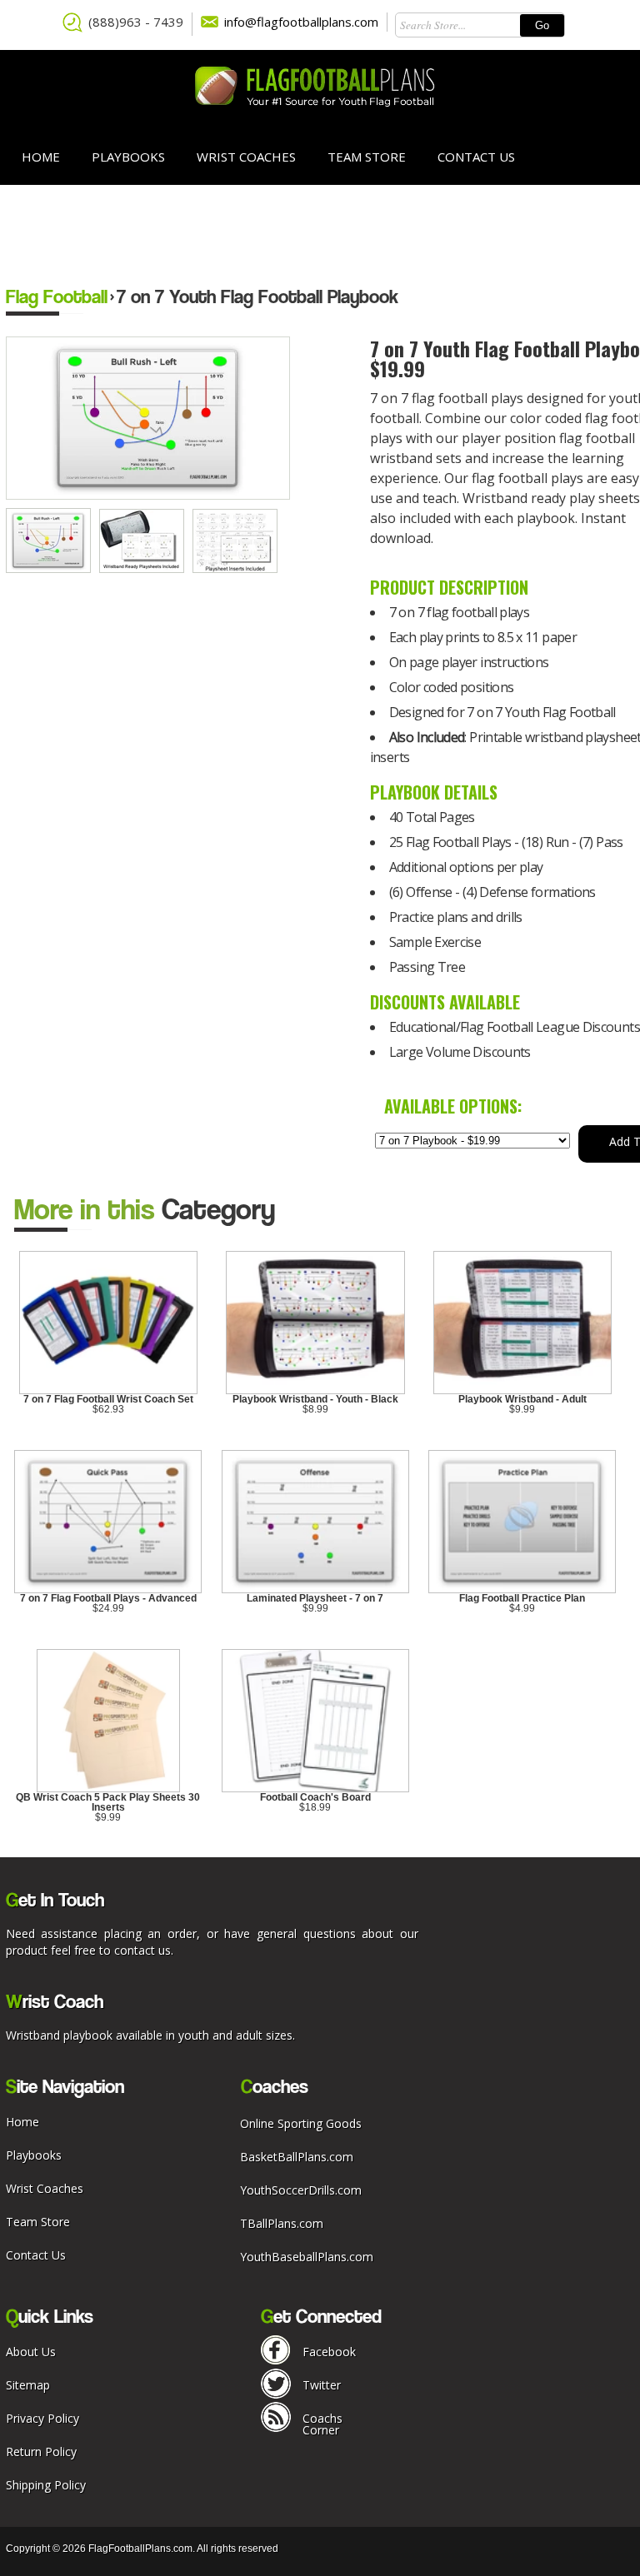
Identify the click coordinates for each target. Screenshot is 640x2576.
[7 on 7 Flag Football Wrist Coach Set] (109, 1391)
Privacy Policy (42, 2418)
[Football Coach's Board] (315, 1789)
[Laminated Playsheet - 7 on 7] (315, 1590)
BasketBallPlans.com (297, 2157)
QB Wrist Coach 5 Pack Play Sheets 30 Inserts (108, 1802)
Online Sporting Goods (301, 2123)
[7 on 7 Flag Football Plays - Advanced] (108, 1590)
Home (41, 157)
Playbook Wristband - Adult (522, 1399)
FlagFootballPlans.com (140, 2549)
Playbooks (128, 157)
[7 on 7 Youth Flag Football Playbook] (52, 569)
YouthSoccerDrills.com (301, 2190)
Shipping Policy (46, 2485)
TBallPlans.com (282, 2223)
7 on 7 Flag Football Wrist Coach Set (108, 1399)
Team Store (367, 157)
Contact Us (476, 157)
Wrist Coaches (246, 157)
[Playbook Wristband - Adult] (523, 1391)
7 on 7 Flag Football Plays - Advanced (108, 1598)
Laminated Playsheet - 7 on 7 (315, 1598)
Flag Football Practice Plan (522, 1598)
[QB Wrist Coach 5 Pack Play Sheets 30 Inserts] (108, 1789)
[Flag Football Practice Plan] (522, 1590)
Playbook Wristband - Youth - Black (315, 1399)
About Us (31, 2352)
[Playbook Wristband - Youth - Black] (315, 1391)
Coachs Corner (322, 2424)
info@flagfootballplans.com (301, 22)
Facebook (329, 2352)
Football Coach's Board (315, 1797)
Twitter (322, 2385)
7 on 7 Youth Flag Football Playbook (257, 296)
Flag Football (57, 296)
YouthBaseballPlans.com (307, 2257)
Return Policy (41, 2451)
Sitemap (28, 2385)
